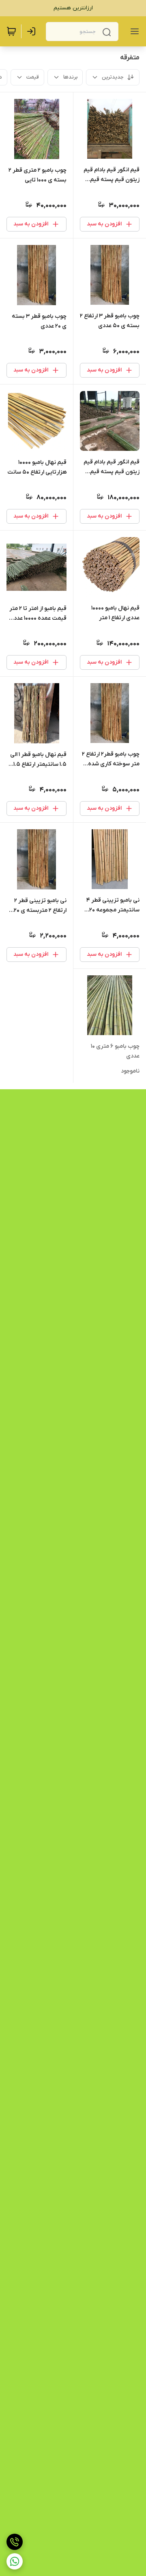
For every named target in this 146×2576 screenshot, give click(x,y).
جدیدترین (113, 77)
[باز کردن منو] (133, 31)
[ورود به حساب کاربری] (33, 31)
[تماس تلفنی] (15, 2542)
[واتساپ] (15, 2561)
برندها (70, 77)
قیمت (33, 77)
